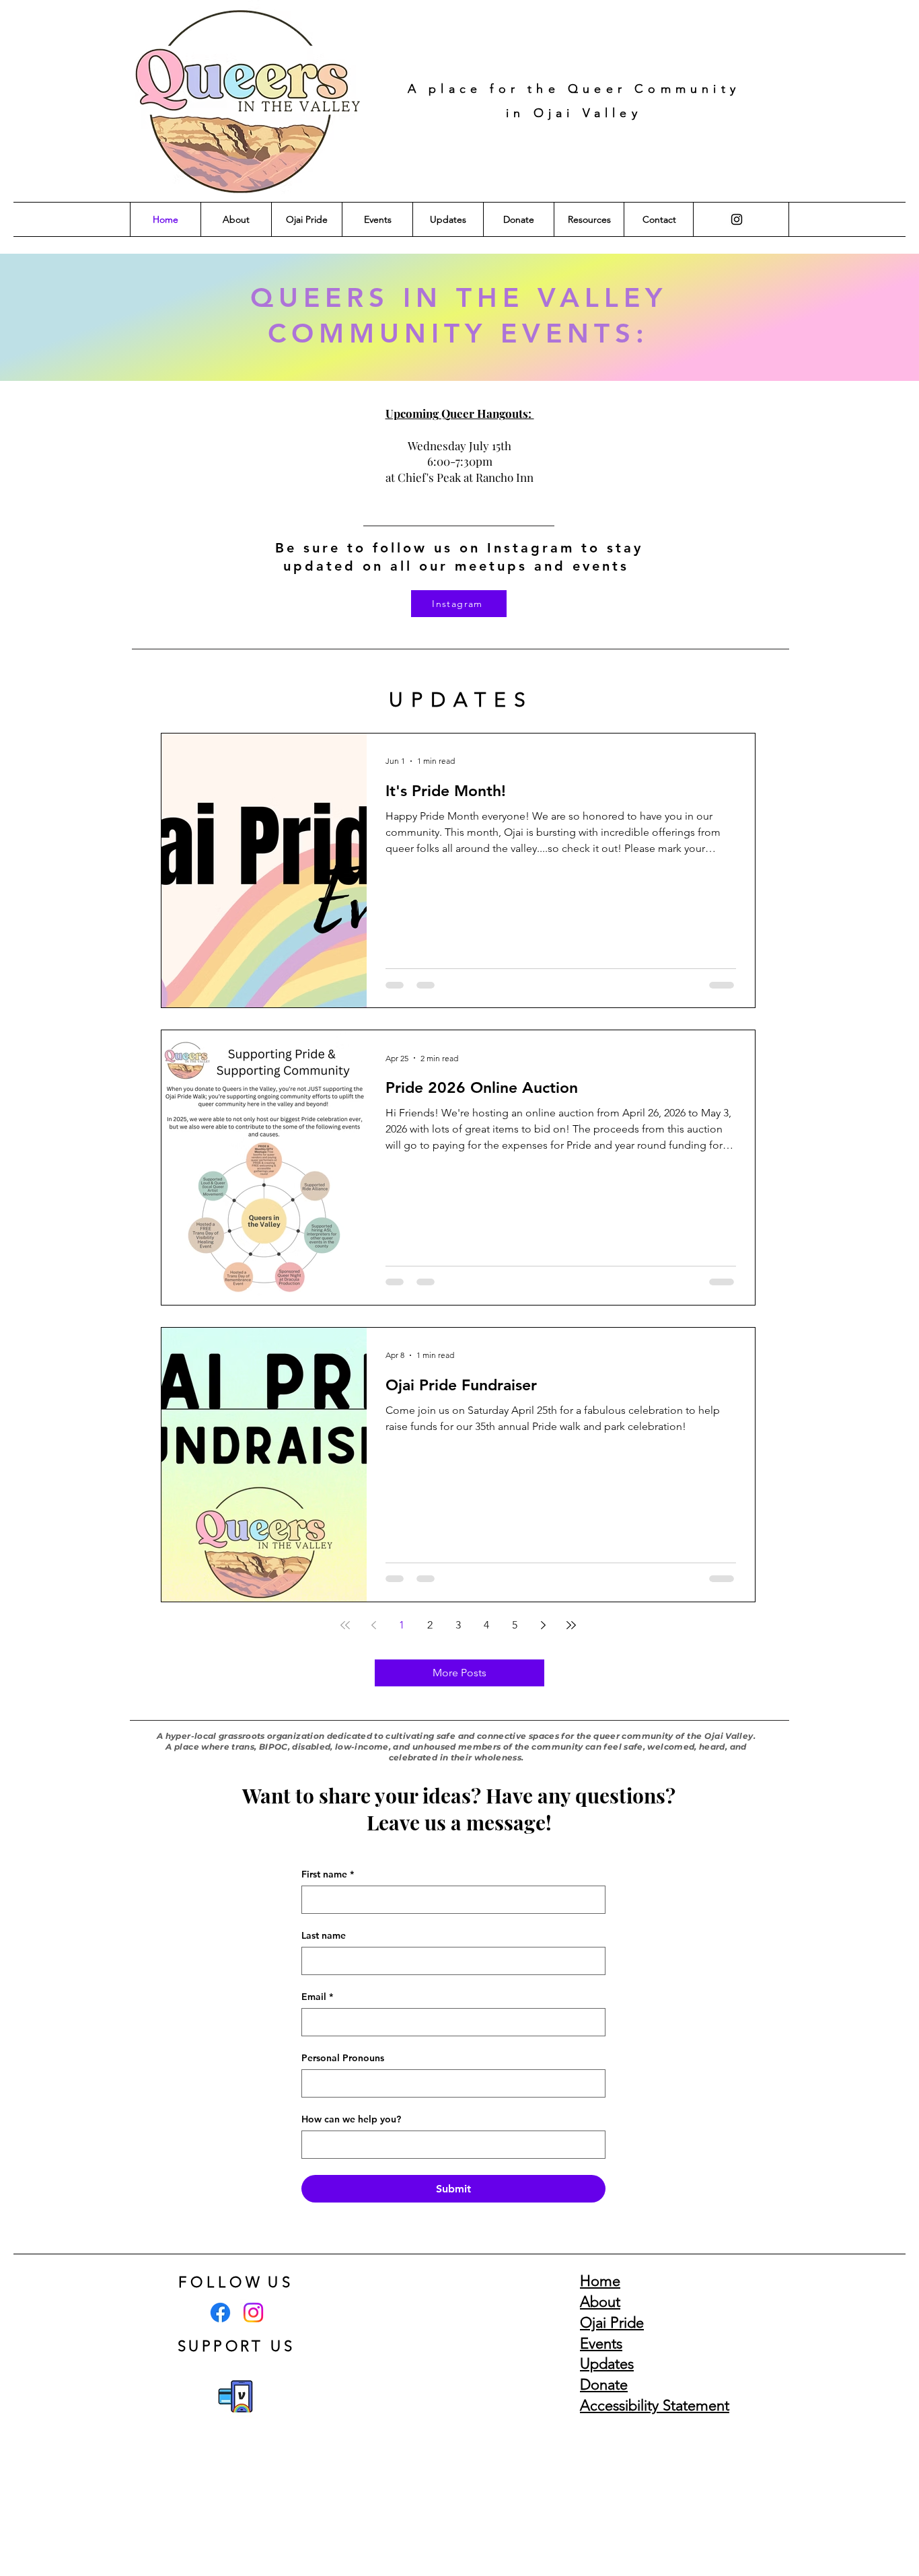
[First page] (345, 1625)
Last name (324, 1936)
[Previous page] (373, 1625)
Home (600, 2281)
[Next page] (543, 1625)
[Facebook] (220, 2313)
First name (328, 1874)
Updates (607, 2364)
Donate (604, 2385)
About (600, 2302)
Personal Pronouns (343, 2058)
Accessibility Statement (655, 2405)
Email (317, 1997)
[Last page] (571, 1625)
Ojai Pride (612, 2323)
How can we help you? (351, 2119)
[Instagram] (737, 219)
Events (601, 2344)
